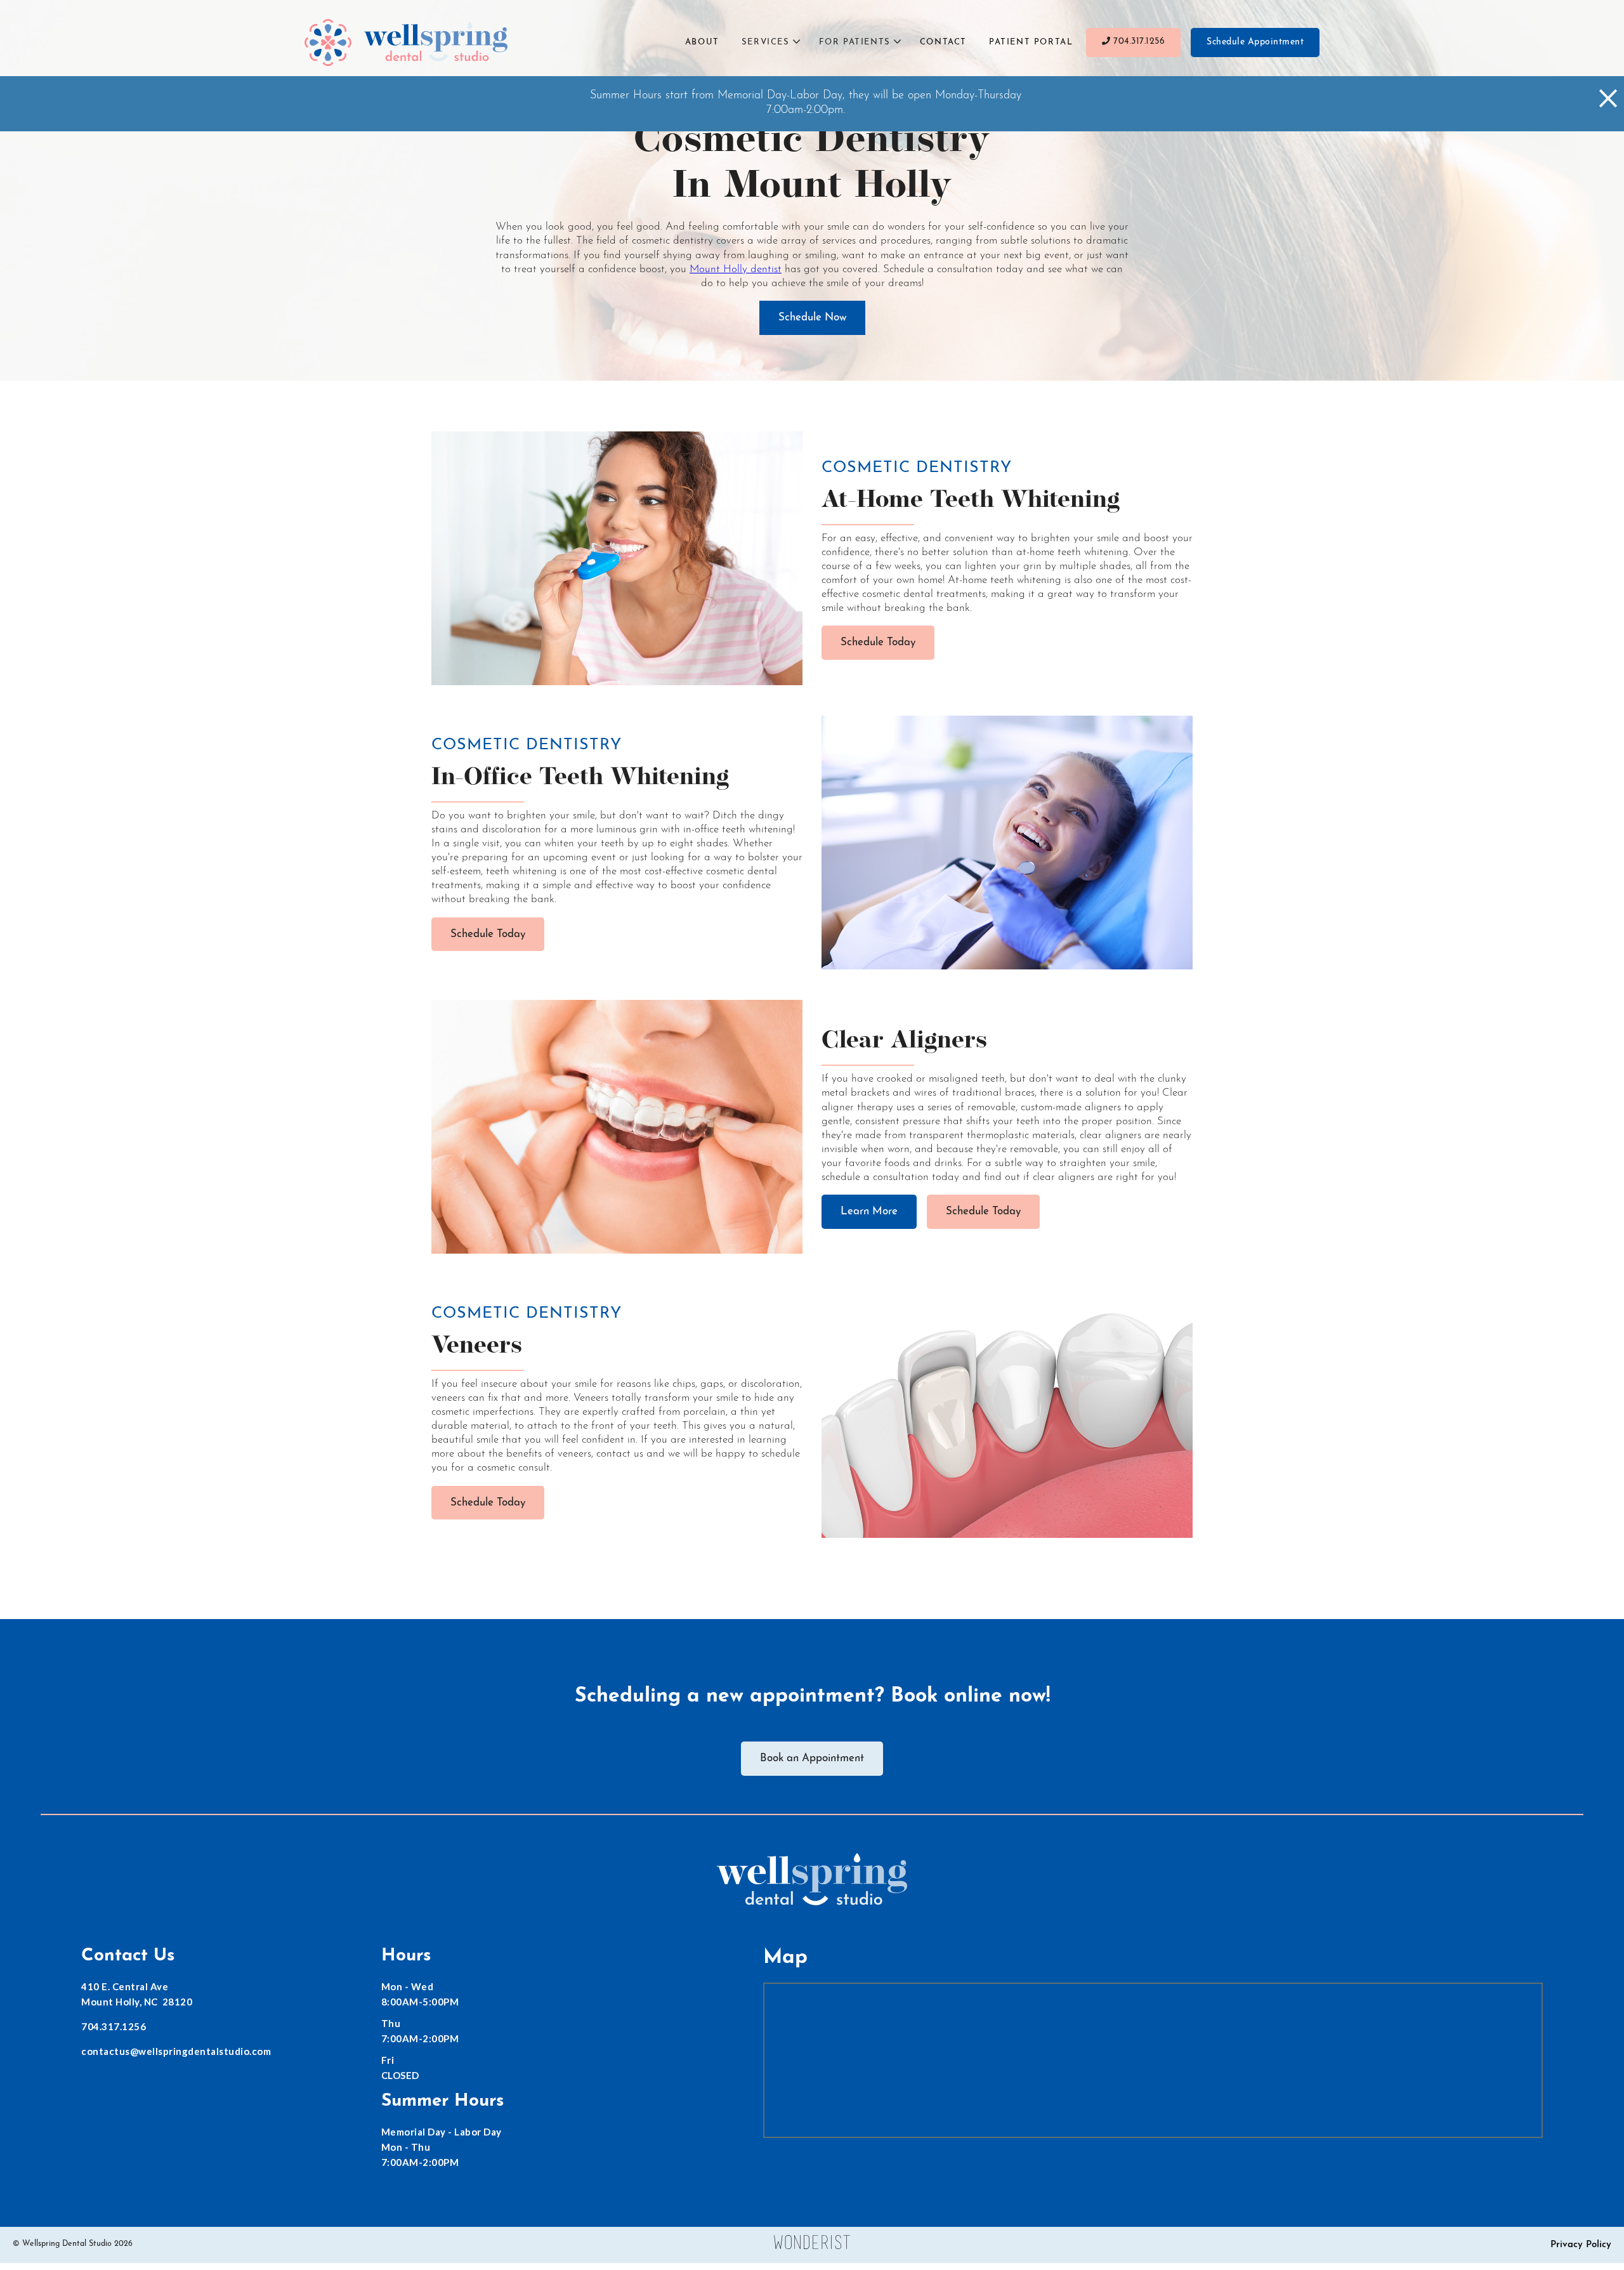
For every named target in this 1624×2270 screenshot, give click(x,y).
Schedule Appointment (1255, 42)
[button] (771, 43)
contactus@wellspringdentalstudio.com (176, 2051)
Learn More (869, 1211)
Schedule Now (812, 318)
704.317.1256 (1134, 42)
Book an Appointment (812, 1758)
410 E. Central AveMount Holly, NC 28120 (137, 1994)
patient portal (1031, 42)
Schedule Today (878, 642)
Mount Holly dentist (736, 269)
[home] (406, 43)
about (702, 42)
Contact (943, 42)
